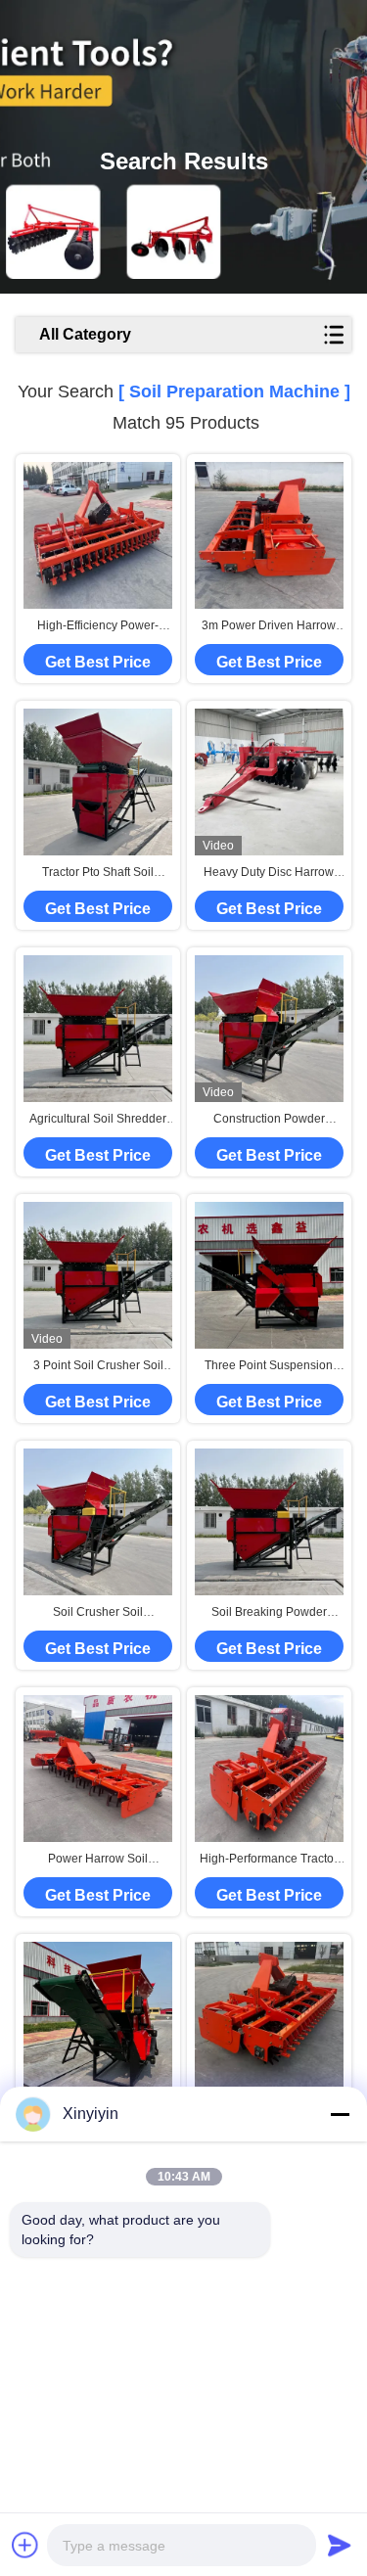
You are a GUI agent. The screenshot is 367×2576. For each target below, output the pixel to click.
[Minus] (340, 2114)
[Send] (340, 2545)
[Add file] (25, 2545)
